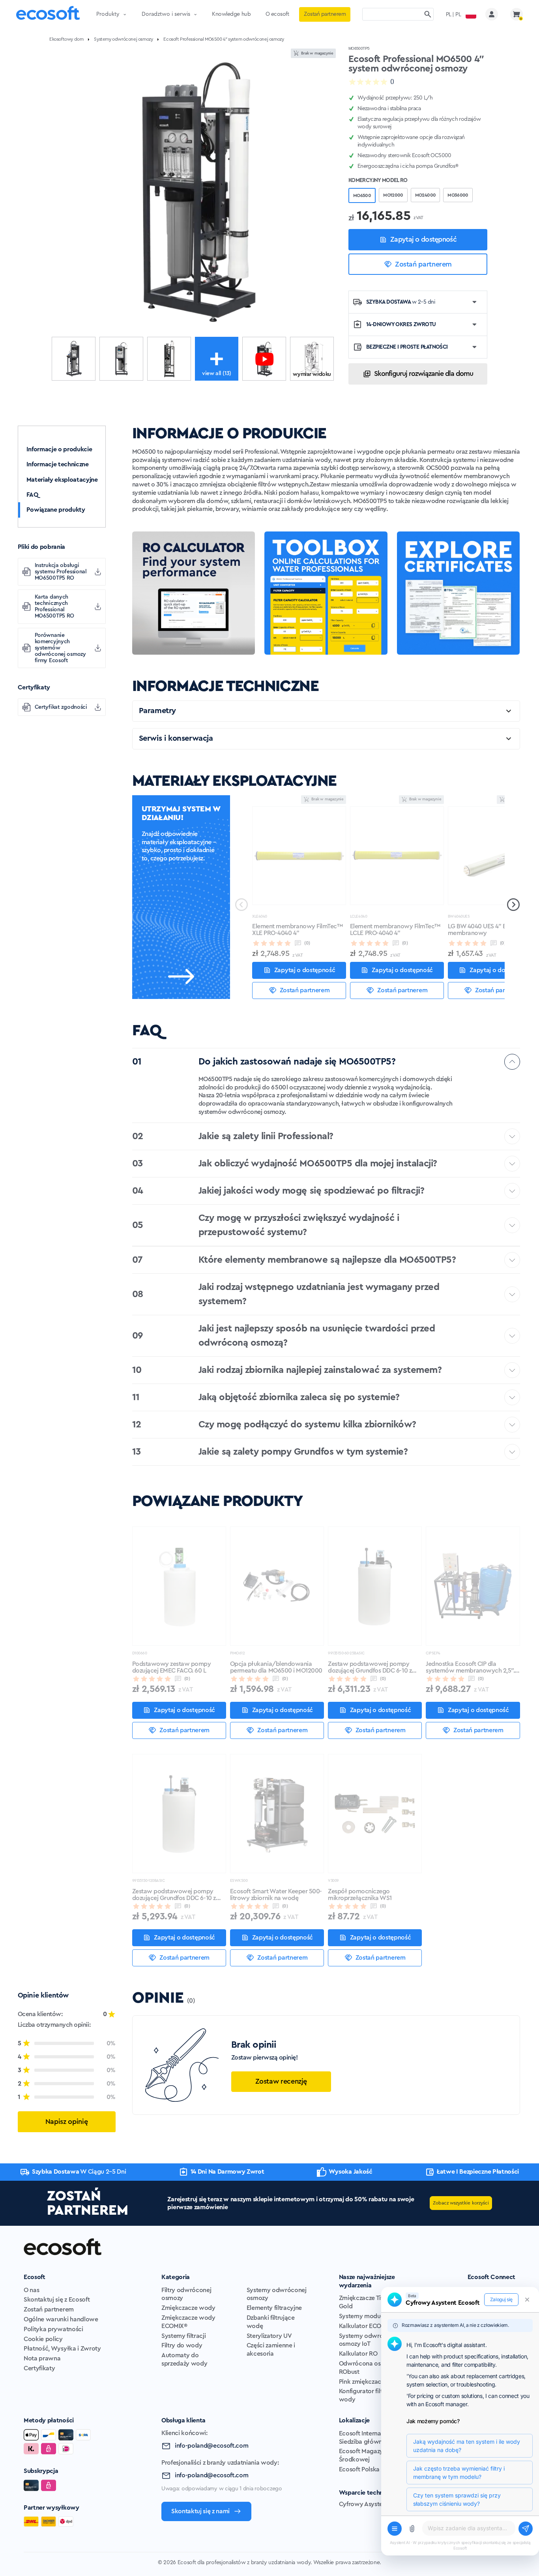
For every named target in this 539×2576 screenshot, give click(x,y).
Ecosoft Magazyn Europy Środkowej (374, 2455)
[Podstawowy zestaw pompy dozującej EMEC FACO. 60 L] (179, 1586)
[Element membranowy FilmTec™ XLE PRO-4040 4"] (299, 856)
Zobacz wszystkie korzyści (461, 2203)
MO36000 (458, 195)
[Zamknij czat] (527, 2300)
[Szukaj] (428, 14)
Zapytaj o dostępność (423, 239)
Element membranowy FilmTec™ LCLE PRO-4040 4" (395, 930)
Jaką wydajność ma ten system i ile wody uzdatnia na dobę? (467, 2446)
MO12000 (393, 195)
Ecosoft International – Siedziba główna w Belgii (374, 2438)
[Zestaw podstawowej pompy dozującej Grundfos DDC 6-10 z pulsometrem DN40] (179, 1814)
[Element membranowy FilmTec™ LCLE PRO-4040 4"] (397, 856)
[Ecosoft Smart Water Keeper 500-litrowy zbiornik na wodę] (277, 1814)
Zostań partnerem (423, 264)
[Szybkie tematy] (395, 2529)
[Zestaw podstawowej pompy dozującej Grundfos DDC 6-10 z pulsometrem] (375, 1586)
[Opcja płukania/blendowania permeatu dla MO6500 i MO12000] (277, 1586)
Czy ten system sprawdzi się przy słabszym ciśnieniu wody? (457, 2499)
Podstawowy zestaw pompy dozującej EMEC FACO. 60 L (172, 1667)
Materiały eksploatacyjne (62, 480)
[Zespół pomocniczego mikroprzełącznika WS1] (375, 1814)
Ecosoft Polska (359, 2469)
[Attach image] (412, 2529)
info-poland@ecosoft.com (212, 2446)
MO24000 (426, 195)
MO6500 (362, 195)
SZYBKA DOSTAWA (401, 302)
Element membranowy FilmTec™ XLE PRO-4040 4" (297, 930)
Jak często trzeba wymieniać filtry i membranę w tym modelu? (459, 2473)
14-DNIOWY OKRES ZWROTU (401, 325)
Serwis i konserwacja (176, 738)
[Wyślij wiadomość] (526, 2529)
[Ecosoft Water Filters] (48, 14)
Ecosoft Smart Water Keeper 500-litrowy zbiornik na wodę (276, 1895)
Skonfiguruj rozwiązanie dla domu (424, 374)
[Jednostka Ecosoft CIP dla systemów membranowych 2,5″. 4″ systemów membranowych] (473, 1586)
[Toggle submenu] (125, 14)
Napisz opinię (66, 2121)
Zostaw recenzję (281, 2081)
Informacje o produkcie (59, 449)
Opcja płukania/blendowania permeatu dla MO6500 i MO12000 (276, 1667)
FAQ (32, 495)
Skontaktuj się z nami (200, 2511)
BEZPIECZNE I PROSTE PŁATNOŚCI (407, 347)
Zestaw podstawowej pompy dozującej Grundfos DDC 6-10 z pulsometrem (370, 1668)
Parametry (157, 711)
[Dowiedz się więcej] (181, 976)
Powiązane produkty (56, 510)
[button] (513, 905)
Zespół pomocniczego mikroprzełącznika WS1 (360, 1895)
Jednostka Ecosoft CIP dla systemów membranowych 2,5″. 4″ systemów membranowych (470, 1668)
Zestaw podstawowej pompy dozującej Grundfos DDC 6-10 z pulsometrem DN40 (174, 1895)
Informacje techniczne (58, 464)
